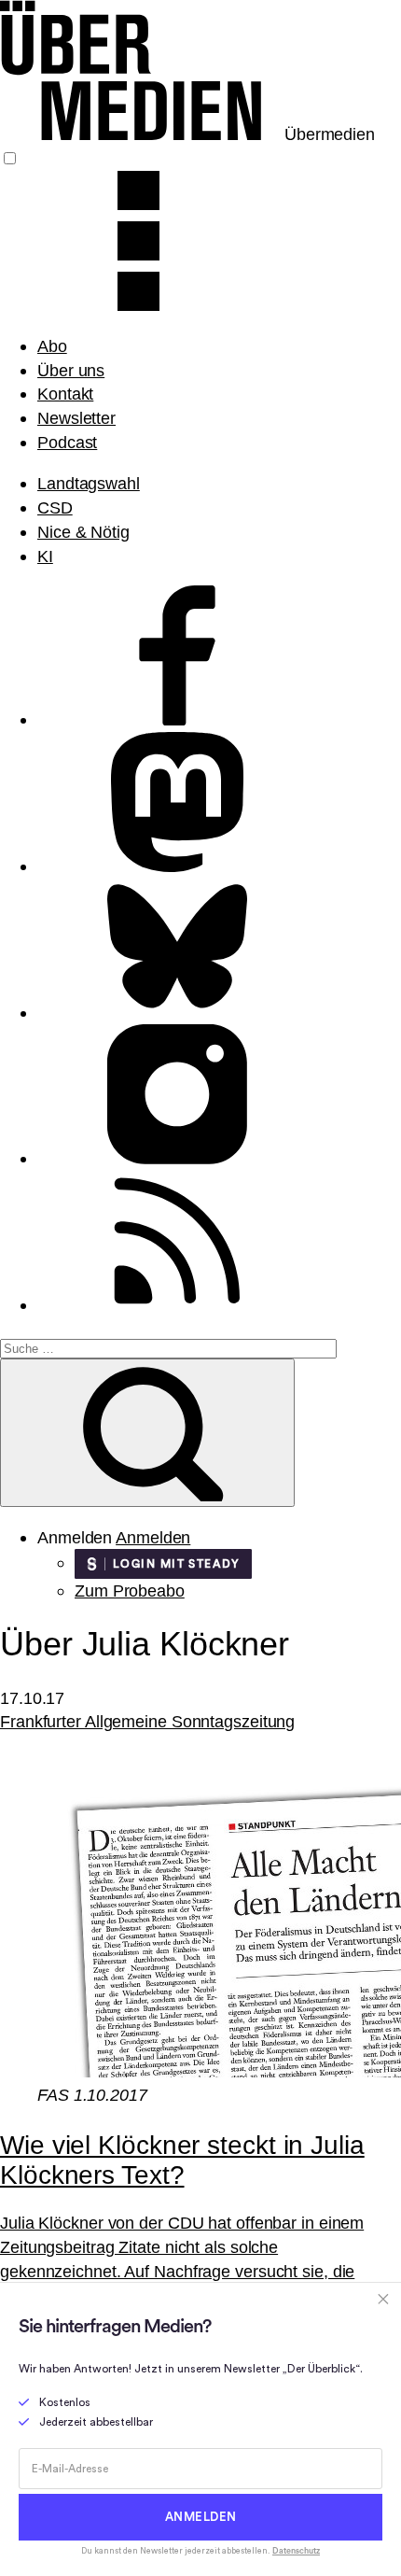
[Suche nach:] (168, 1347)
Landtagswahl (89, 483)
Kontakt (65, 394)
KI (45, 556)
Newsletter (76, 418)
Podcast (67, 442)
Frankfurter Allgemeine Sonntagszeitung (147, 1721)
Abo (52, 346)
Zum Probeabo (130, 1591)
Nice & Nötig (83, 532)
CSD (55, 507)
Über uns (71, 370)
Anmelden (153, 1537)
